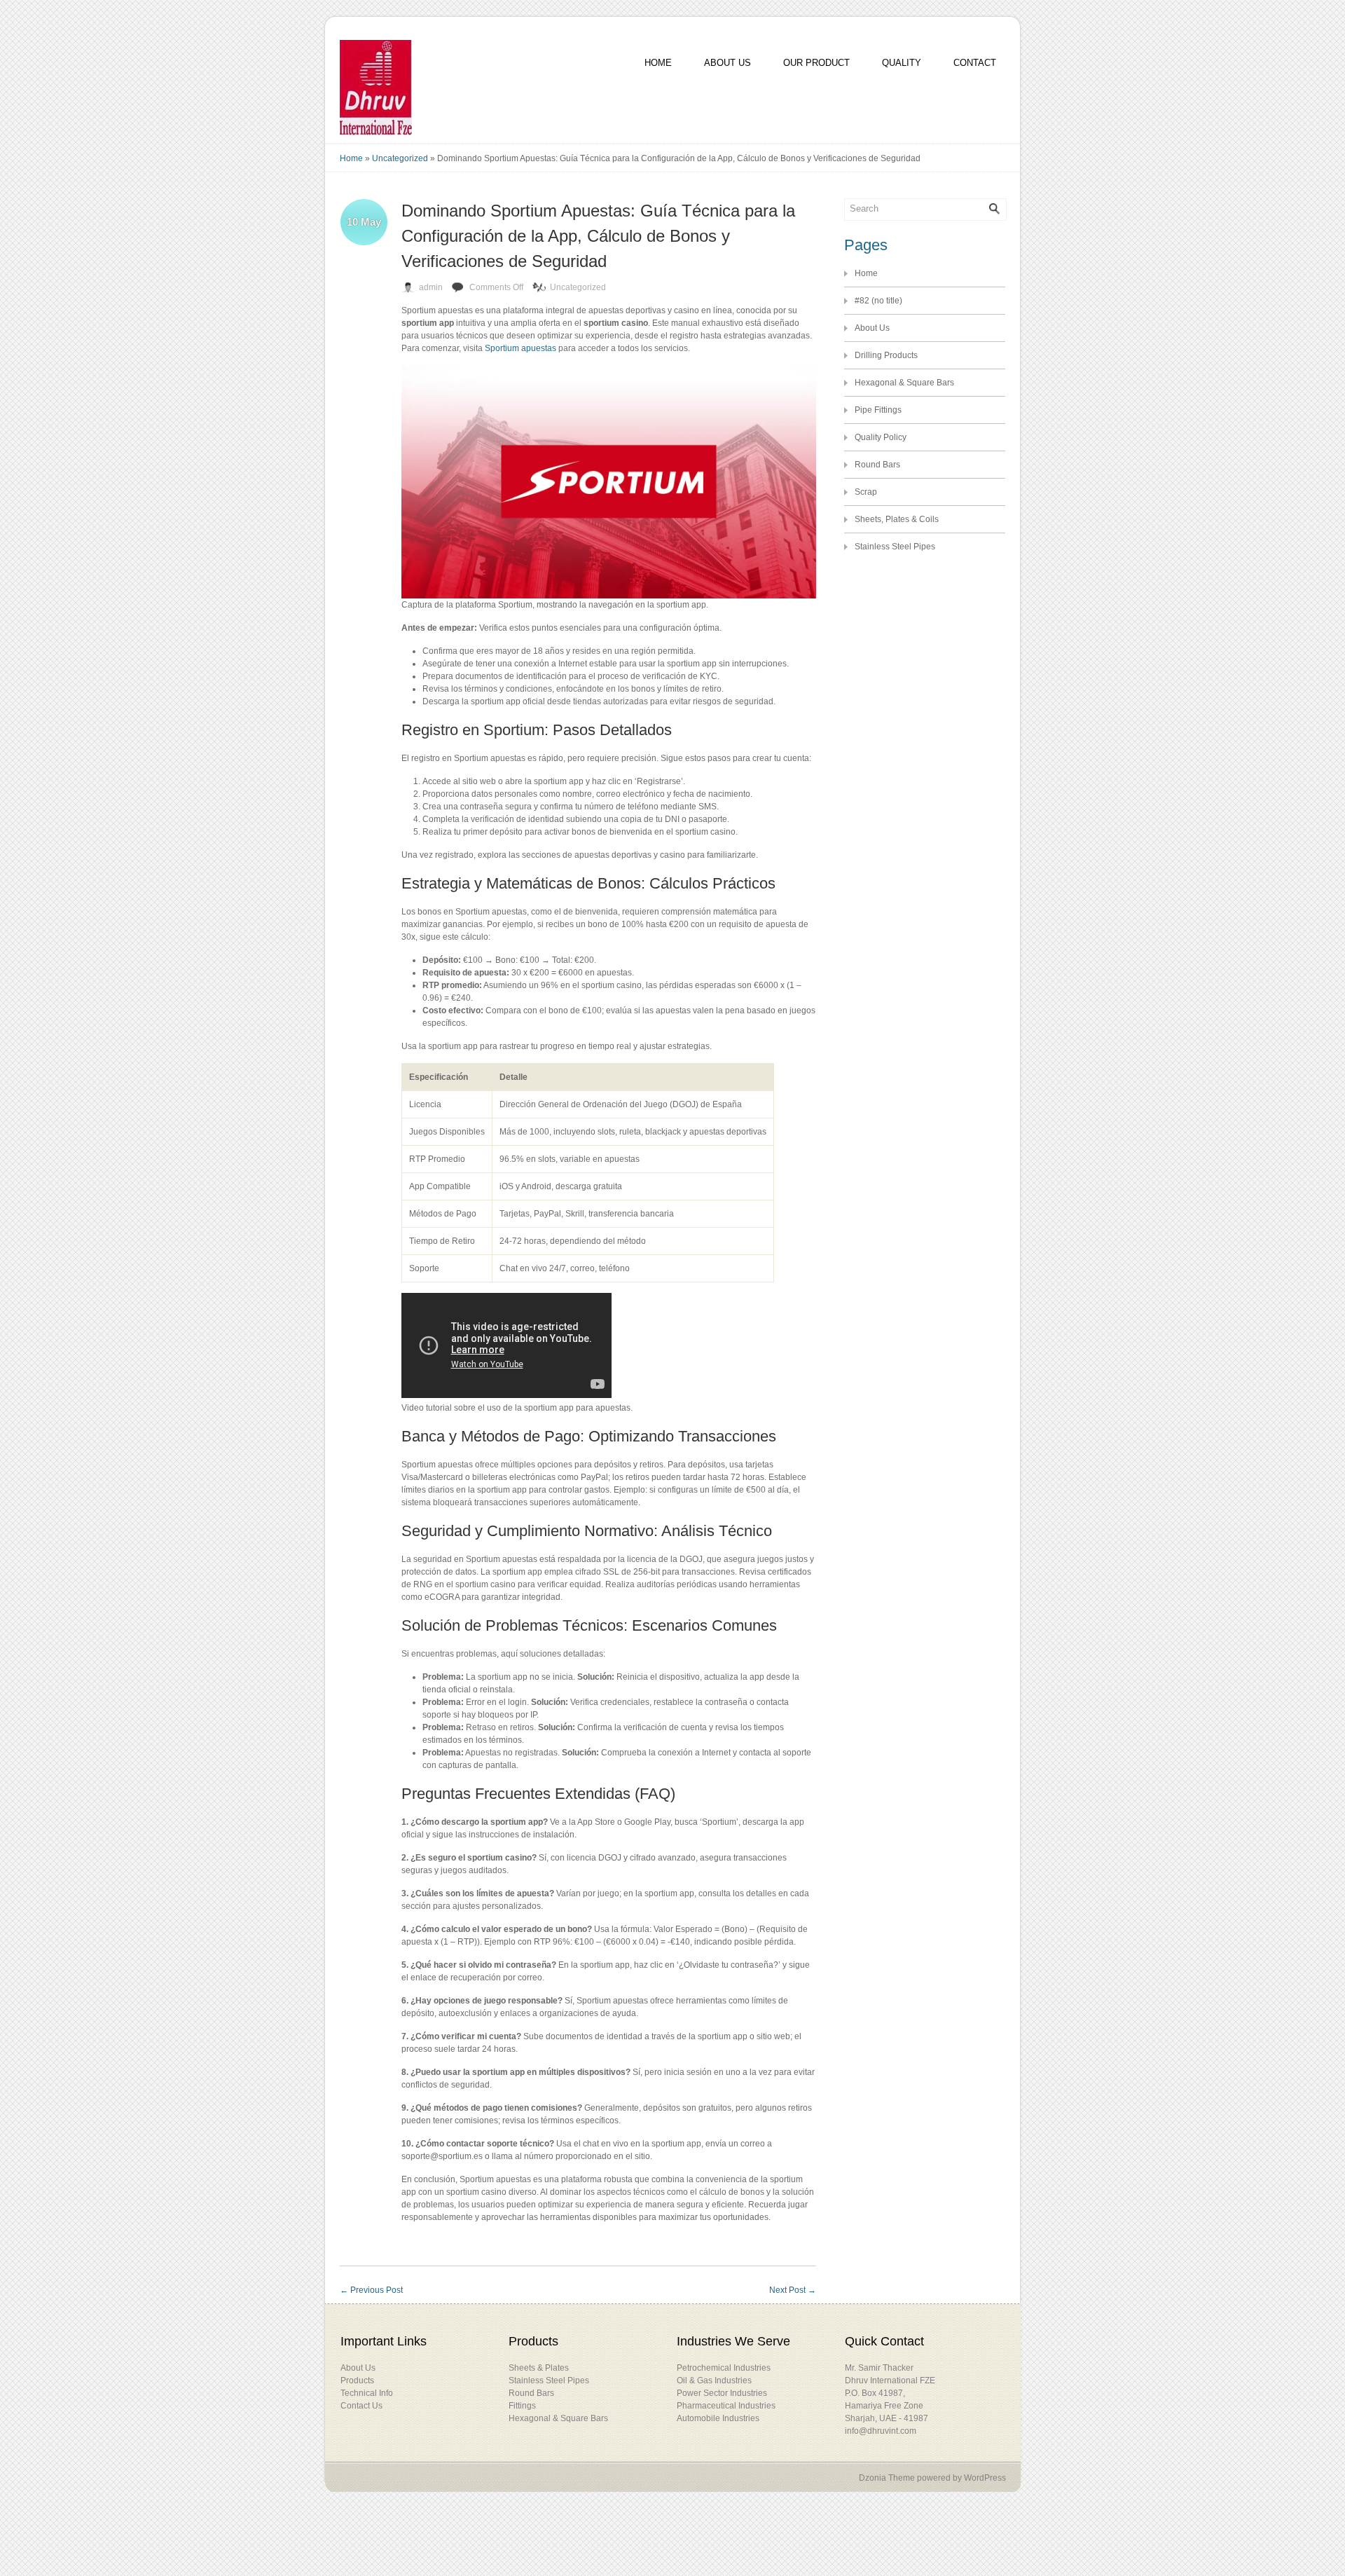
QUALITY (902, 63)
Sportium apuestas (520, 348)
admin (431, 287)
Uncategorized (400, 158)
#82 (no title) (878, 301)
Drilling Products (886, 355)
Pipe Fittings (878, 410)
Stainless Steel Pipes (895, 547)
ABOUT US (727, 63)
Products (357, 2380)
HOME (658, 63)
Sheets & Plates (539, 2368)
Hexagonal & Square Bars (904, 383)
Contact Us (361, 2406)
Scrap (866, 492)
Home (351, 158)
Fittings (522, 2406)
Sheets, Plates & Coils (897, 519)
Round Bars (877, 465)
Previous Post (371, 2290)
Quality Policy (881, 437)
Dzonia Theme (887, 2478)
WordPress (985, 2478)
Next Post (793, 2290)
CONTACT (975, 63)
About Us (872, 328)
